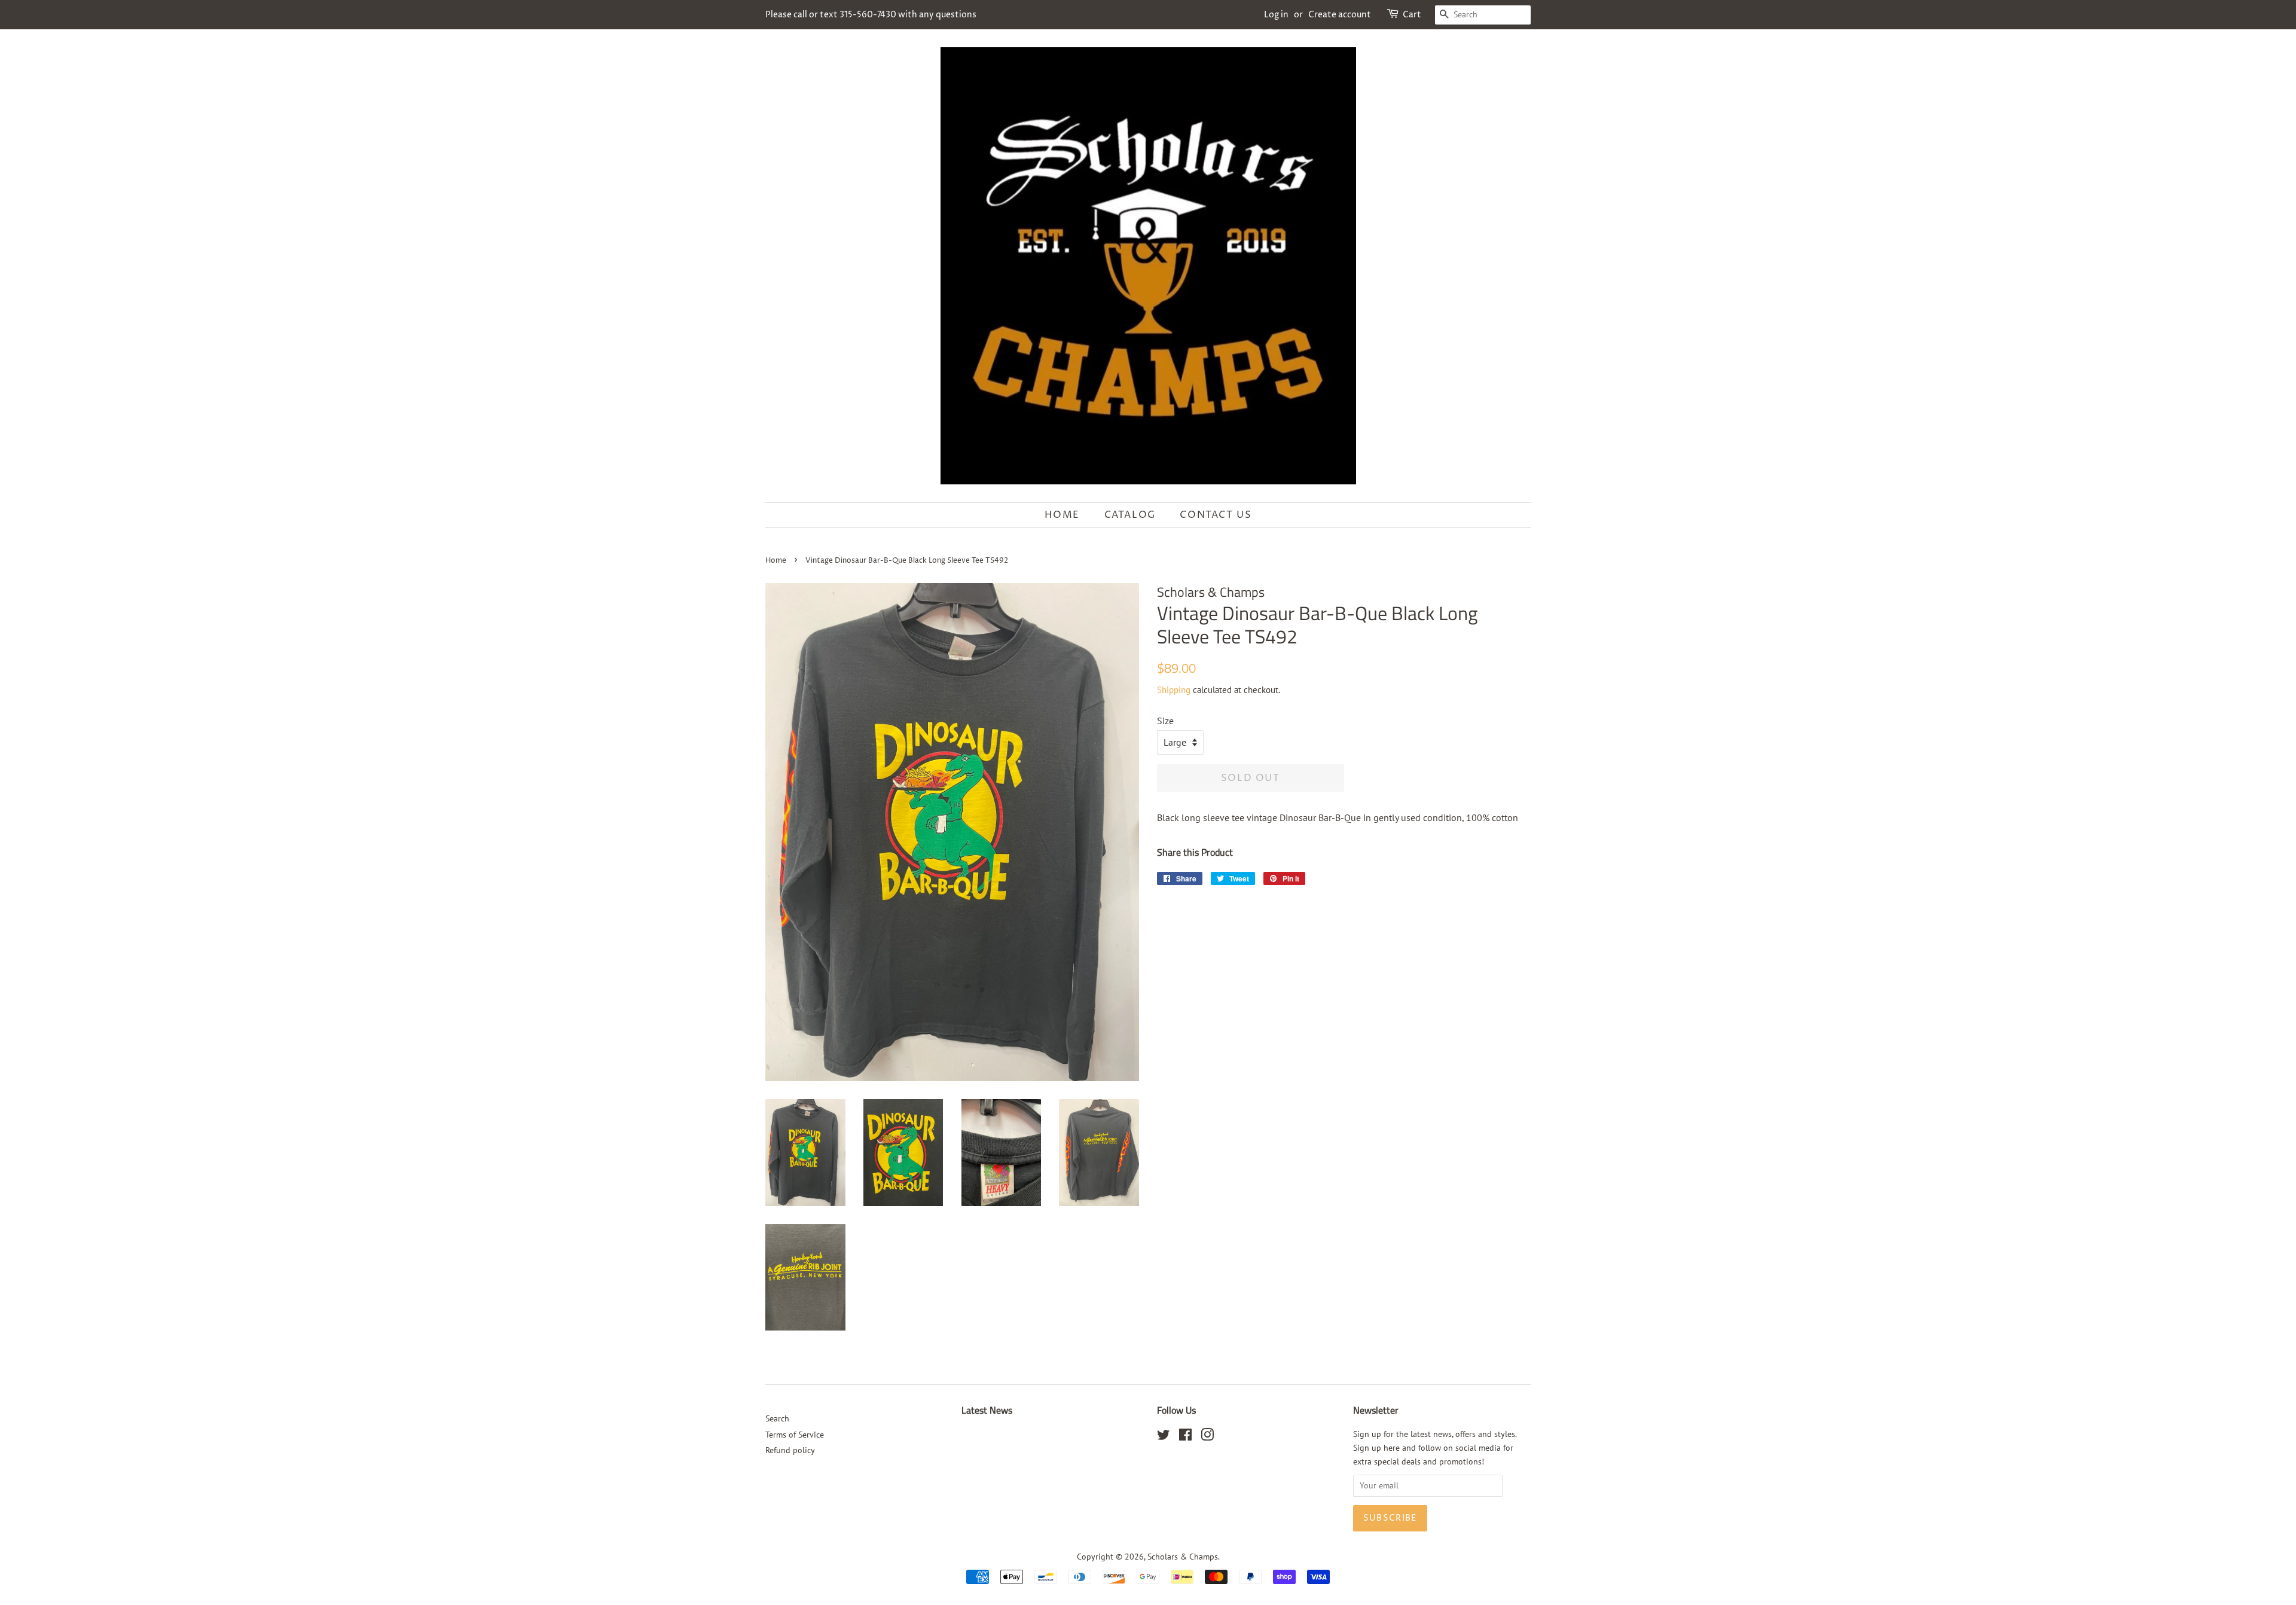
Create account (1340, 15)
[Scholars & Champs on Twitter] (1164, 1437)
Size (1165, 721)
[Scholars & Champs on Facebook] (1185, 1437)
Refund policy (790, 1450)
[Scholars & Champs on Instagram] (1207, 1437)
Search (777, 1418)
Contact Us (1216, 515)
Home (1062, 515)
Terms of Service (795, 1435)
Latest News (987, 1410)
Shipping (1174, 690)
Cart (1412, 15)
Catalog (1130, 515)
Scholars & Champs (1183, 1557)
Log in (1276, 15)
